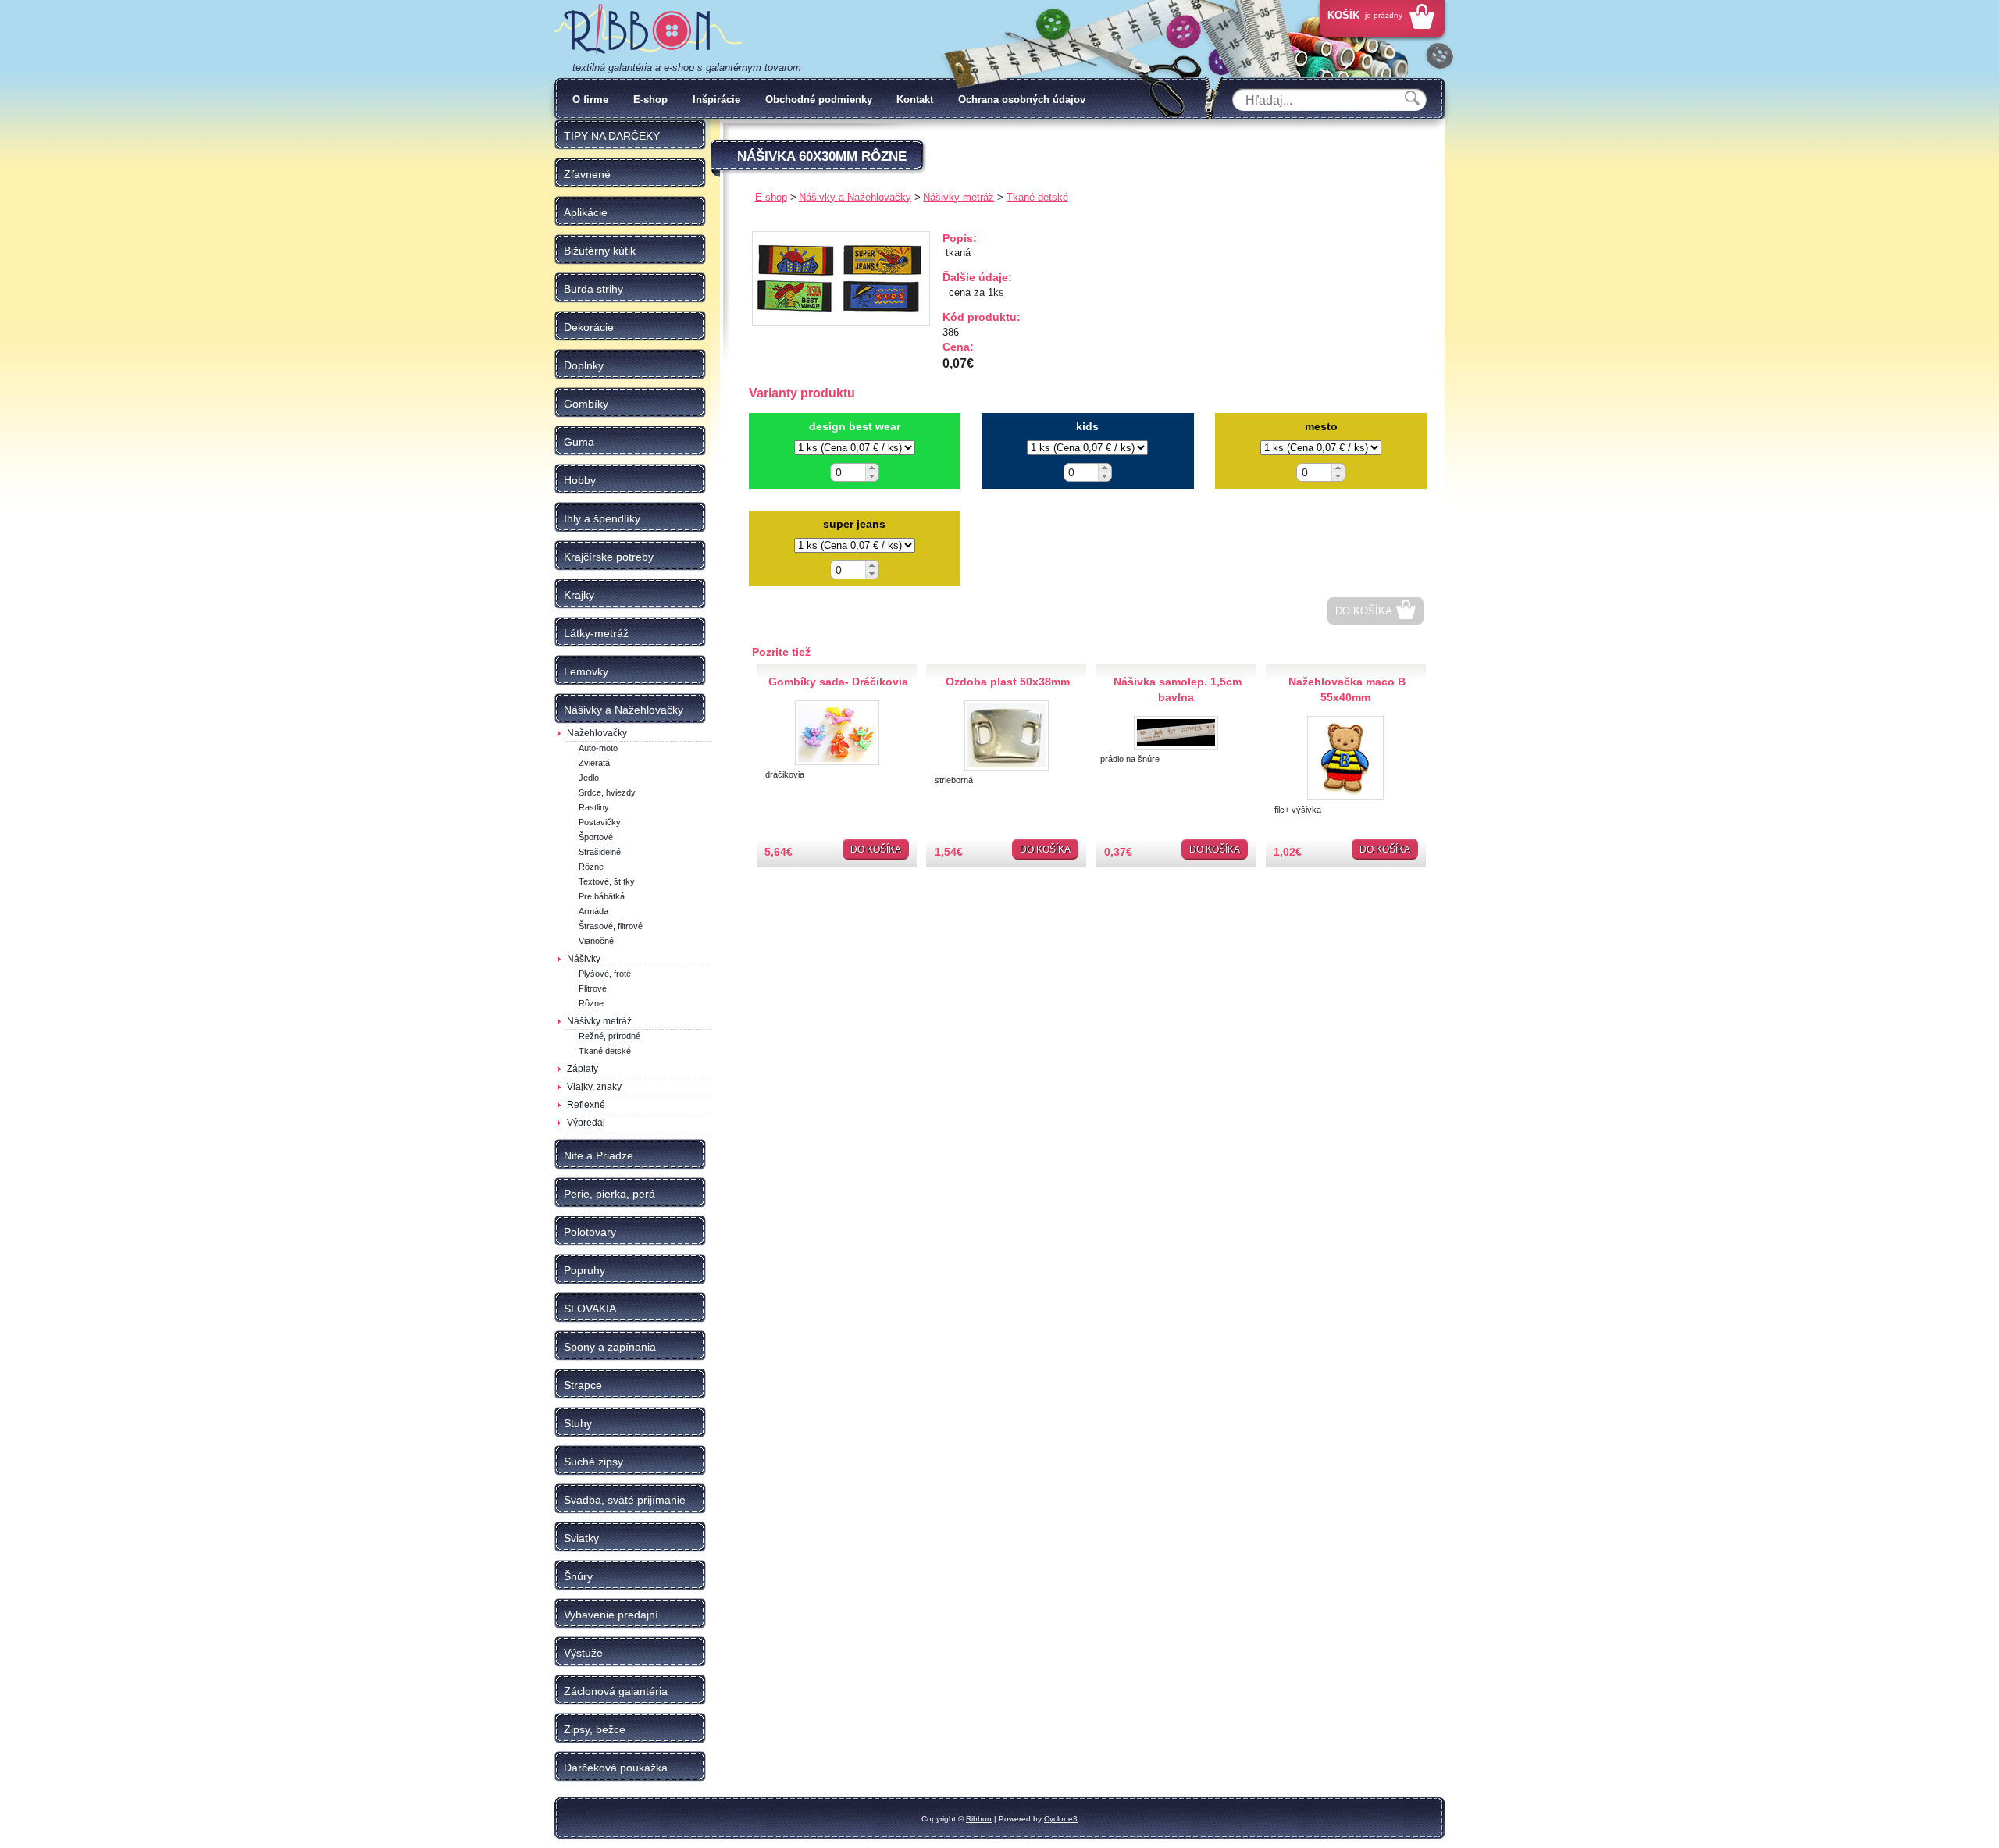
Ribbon (979, 1819)
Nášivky (584, 959)
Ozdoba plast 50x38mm (1008, 682)
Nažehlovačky (597, 733)
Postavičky (600, 822)
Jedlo (589, 778)
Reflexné (586, 1105)
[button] (872, 468)
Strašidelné (600, 852)
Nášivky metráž (599, 1021)
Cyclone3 (1061, 1819)
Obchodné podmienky (819, 100)
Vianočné (596, 941)
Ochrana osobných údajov (1022, 100)
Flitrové (593, 988)
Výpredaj (586, 1123)
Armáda (593, 911)
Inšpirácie (716, 100)
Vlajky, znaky (594, 1087)
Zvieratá (594, 763)
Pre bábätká (602, 896)
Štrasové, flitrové (611, 926)
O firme (590, 100)
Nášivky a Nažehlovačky (855, 197)
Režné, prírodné (609, 1036)
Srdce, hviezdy (607, 792)
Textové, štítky (607, 881)
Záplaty (583, 1069)
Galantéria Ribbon (648, 30)
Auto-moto (598, 748)
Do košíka (1364, 611)
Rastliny (594, 807)
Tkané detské (605, 1051)
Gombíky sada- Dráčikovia (838, 682)
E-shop (650, 100)
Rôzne (591, 867)
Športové (596, 837)
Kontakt (915, 100)
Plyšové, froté (605, 974)
